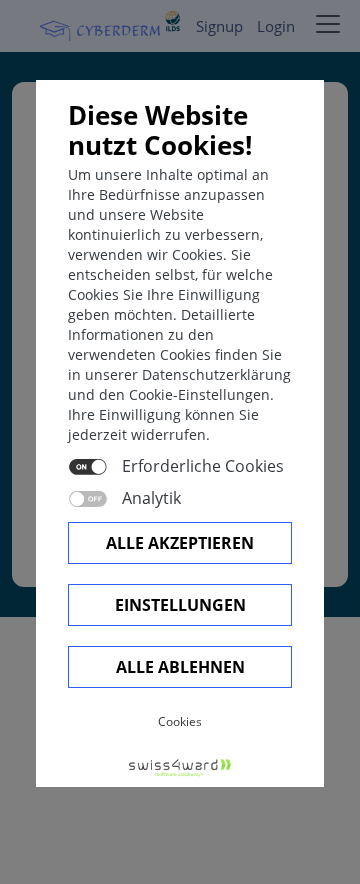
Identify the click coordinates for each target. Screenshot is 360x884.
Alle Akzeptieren (180, 543)
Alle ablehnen (180, 667)
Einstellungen (180, 605)
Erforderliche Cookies (203, 466)
